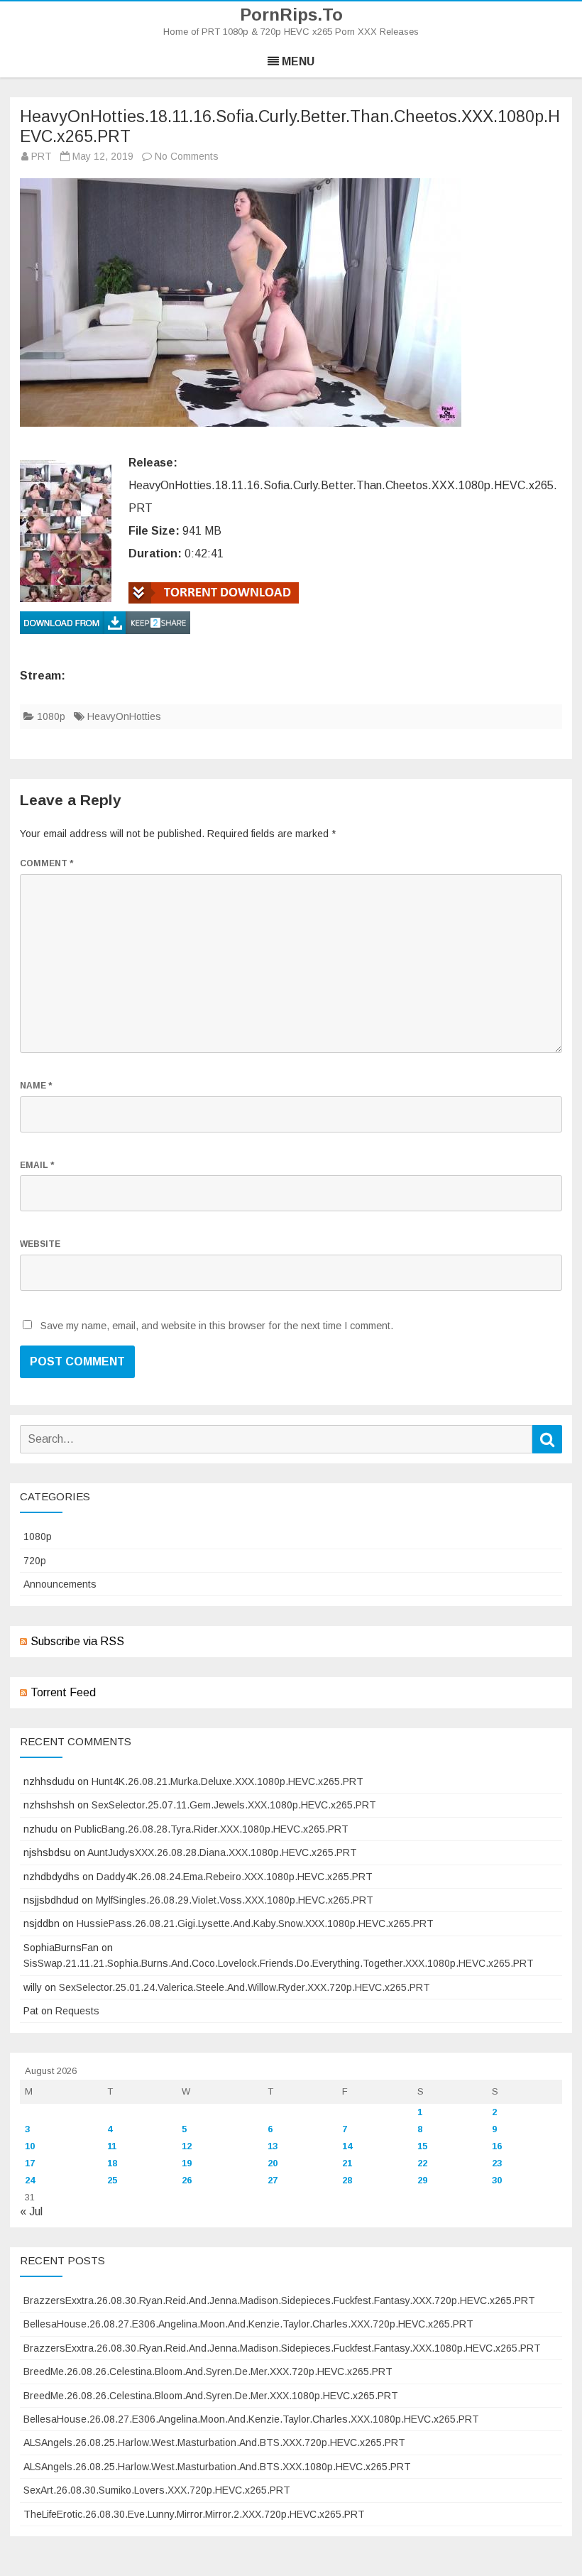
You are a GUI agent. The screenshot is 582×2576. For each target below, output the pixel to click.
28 (347, 2180)
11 (112, 2146)
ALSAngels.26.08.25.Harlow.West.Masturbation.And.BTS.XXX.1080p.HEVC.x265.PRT (217, 2467)
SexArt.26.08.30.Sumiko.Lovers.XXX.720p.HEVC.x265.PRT (157, 2490)
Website (40, 1244)
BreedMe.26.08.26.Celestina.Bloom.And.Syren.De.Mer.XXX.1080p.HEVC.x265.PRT (211, 2396)
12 (187, 2146)
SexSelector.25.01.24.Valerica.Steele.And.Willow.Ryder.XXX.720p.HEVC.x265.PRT (245, 1987)
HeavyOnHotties (124, 716)
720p (35, 1561)
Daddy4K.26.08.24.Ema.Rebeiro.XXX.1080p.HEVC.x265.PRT (235, 1877)
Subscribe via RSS (77, 1641)
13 (273, 2146)
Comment (46, 863)
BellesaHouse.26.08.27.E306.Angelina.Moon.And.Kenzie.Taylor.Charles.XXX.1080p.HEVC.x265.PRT (251, 2419)
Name (36, 1086)
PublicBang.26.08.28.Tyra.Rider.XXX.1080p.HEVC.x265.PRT (212, 1829)
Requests (77, 2011)
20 (273, 2163)
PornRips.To (291, 15)
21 (347, 2163)
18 (112, 2163)
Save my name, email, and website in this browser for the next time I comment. (217, 1326)
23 (497, 2163)
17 (30, 2163)
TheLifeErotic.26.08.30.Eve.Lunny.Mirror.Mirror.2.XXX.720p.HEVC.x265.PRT (194, 2514)
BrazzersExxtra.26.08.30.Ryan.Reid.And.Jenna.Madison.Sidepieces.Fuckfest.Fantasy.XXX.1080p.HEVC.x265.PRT (282, 2348)
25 (112, 2180)
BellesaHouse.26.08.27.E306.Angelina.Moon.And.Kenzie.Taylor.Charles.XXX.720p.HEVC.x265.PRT (248, 2324)
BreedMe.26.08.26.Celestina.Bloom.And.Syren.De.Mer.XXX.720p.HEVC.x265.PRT (208, 2372)
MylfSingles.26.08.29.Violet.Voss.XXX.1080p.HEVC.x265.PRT (235, 1900)
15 (422, 2146)
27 (273, 2180)
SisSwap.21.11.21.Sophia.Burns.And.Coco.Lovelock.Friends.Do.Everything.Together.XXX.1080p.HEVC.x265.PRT (279, 1963)
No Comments (187, 156)
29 (422, 2180)
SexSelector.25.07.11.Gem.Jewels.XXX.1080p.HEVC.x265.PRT (234, 1805)
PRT (42, 156)
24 (30, 2180)
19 (187, 2163)
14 (347, 2146)
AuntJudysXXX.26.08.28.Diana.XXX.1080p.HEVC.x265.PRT (222, 1852)
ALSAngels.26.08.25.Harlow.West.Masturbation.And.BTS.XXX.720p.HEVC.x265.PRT (214, 2443)
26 (187, 2180)
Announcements (60, 1584)
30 (497, 2180)
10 (30, 2146)
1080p (51, 716)
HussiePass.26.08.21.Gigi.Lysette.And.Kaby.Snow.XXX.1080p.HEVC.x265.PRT (255, 1923)
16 (497, 2146)
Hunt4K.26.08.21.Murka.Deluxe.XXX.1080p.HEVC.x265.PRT (227, 1781)
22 (422, 2163)
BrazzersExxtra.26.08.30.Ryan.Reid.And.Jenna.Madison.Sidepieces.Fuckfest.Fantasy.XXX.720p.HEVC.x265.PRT (279, 2301)
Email (37, 1165)
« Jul (31, 2211)
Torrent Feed (63, 1692)
